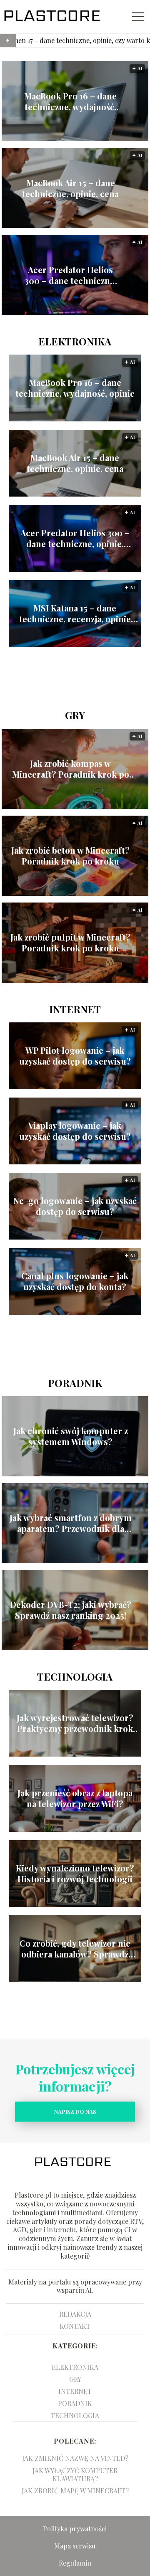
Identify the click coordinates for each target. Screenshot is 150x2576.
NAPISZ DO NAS (75, 2111)
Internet (75, 1009)
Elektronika (75, 341)
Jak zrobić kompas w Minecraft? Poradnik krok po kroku (71, 769)
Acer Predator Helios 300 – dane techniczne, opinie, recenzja (71, 275)
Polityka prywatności (75, 2529)
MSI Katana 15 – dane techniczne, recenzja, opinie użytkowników (75, 614)
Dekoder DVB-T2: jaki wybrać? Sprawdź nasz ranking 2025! (71, 1610)
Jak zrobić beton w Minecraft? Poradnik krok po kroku (70, 856)
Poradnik (75, 1383)
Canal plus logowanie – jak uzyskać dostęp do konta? (75, 1281)
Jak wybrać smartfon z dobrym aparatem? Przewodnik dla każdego (71, 1523)
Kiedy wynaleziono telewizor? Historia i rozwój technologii (75, 1874)
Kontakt (75, 2326)
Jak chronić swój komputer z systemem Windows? (71, 1436)
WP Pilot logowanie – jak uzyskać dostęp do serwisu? (75, 1056)
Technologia (75, 1676)
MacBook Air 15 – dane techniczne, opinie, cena (70, 188)
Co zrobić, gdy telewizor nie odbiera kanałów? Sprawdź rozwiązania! (75, 1949)
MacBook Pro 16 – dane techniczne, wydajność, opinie (70, 101)
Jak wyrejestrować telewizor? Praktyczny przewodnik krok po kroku (75, 1723)
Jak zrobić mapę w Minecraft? (75, 2491)
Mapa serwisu (75, 2546)
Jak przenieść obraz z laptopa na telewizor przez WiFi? (75, 1798)
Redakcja (75, 2314)
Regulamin (75, 2563)
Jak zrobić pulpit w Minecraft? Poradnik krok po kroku (70, 943)
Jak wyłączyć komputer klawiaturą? (75, 2475)
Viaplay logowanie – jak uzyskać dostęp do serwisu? (75, 1131)
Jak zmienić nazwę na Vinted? (75, 2458)
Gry (75, 715)
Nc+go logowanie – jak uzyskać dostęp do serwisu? (75, 1206)
